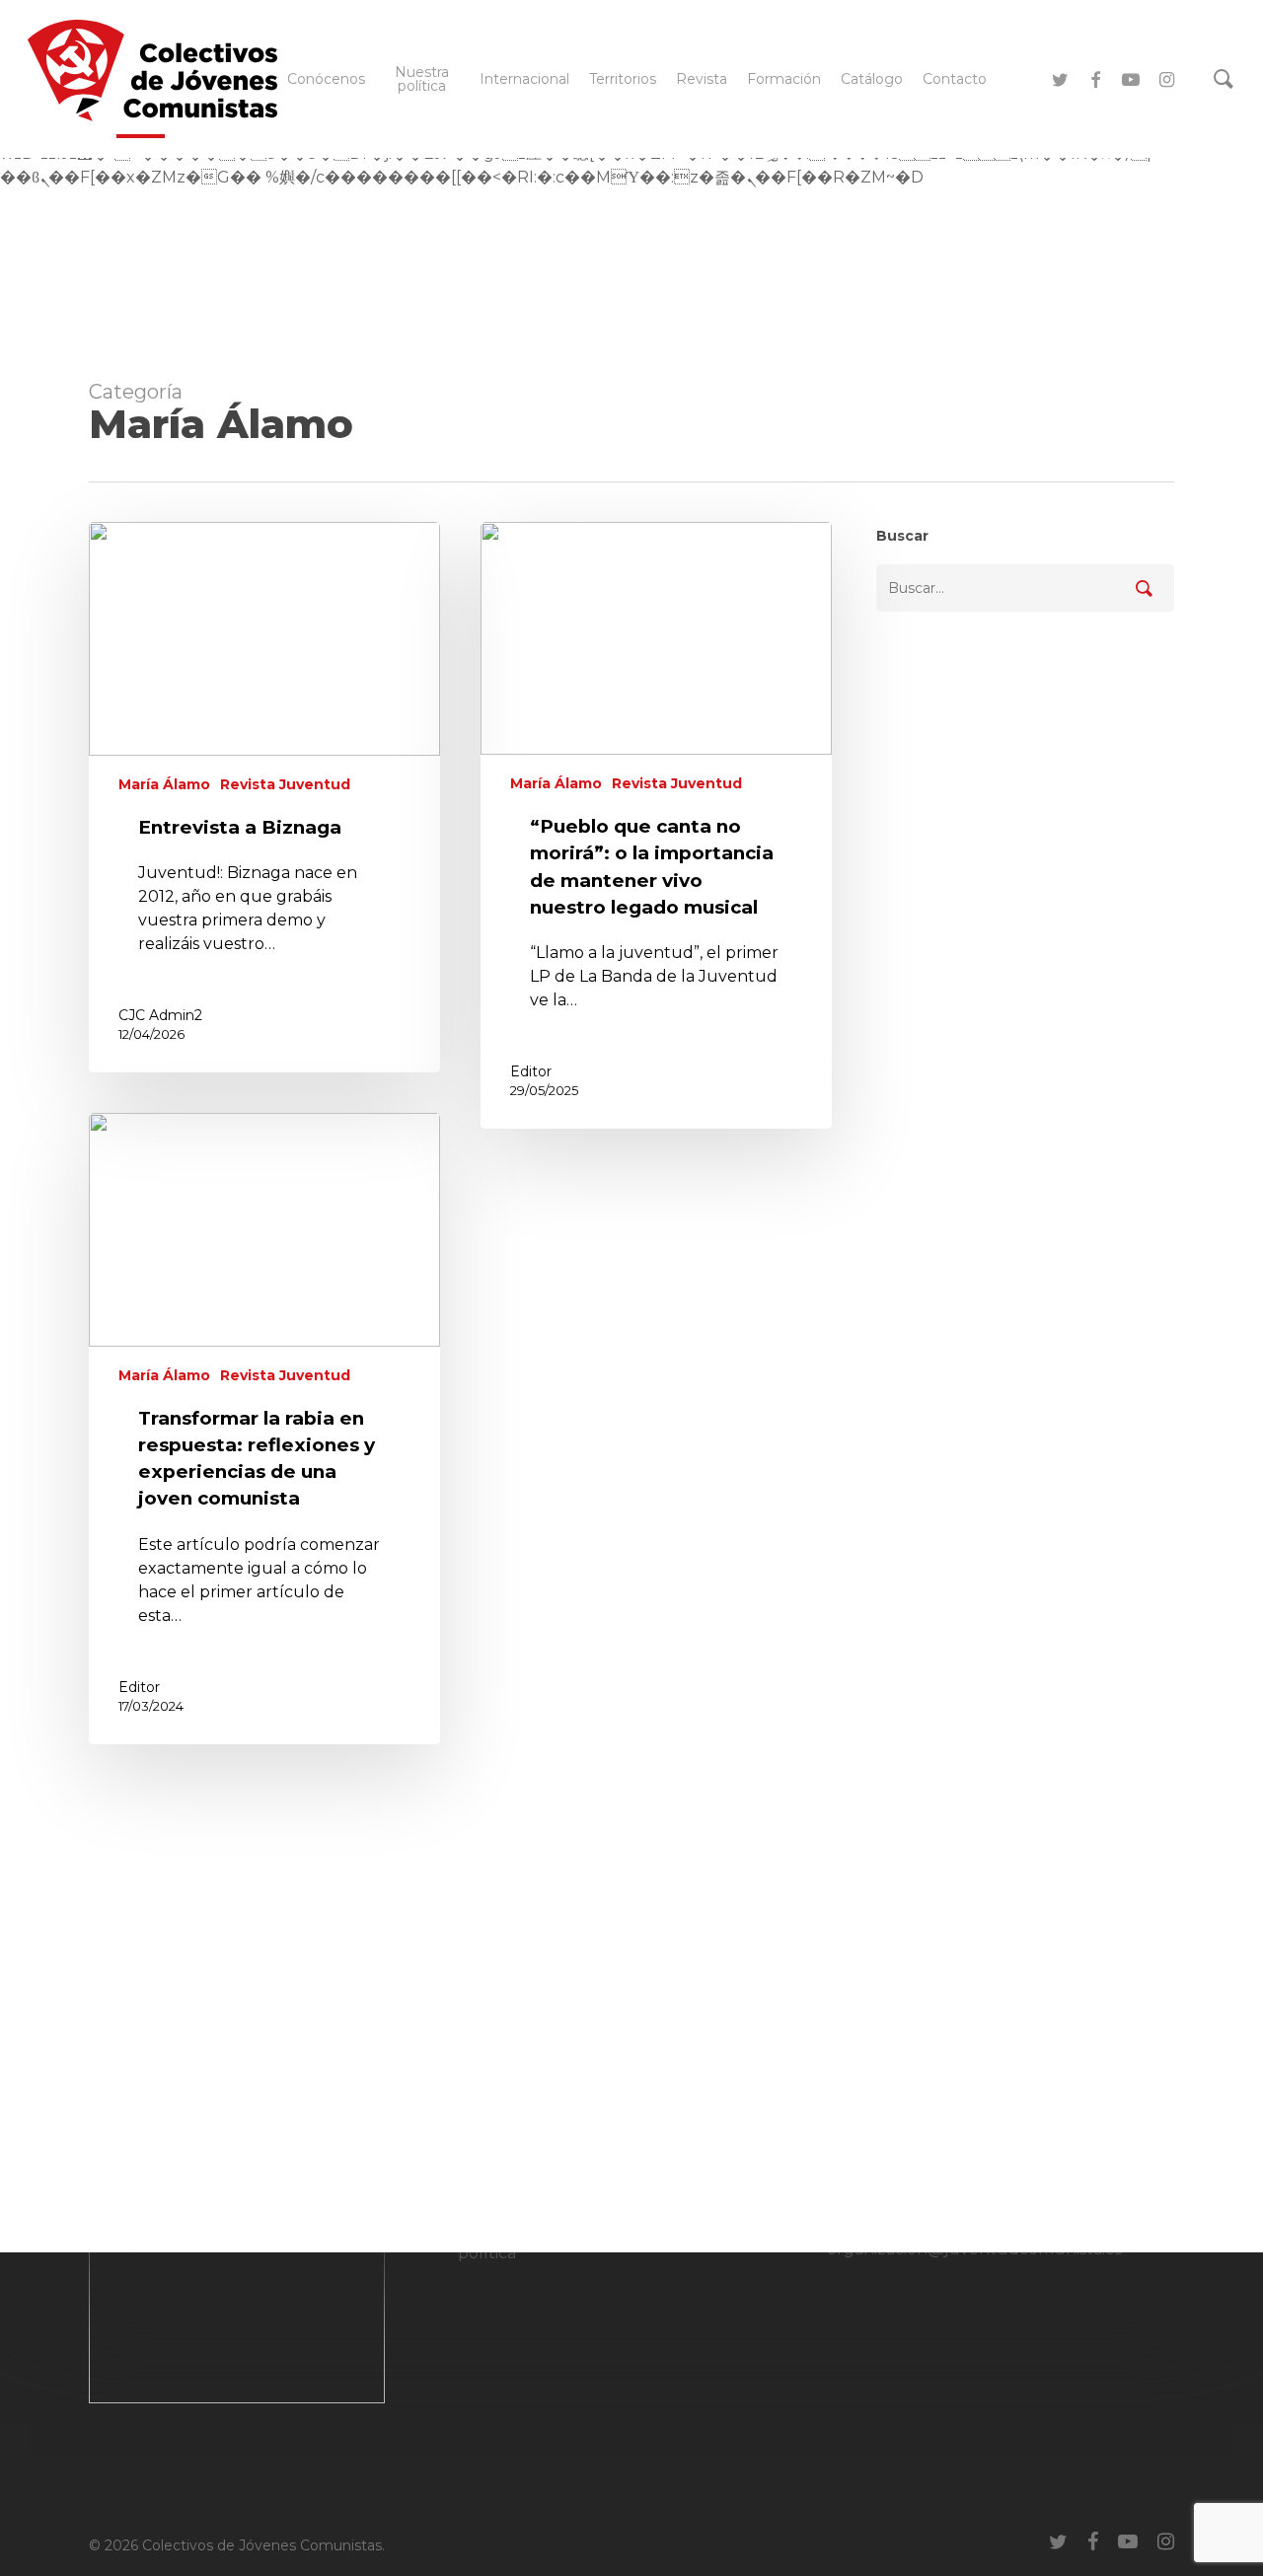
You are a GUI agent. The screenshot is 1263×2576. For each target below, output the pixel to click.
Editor (531, 1071)
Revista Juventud (285, 784)
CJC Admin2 (160, 1015)
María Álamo (164, 784)
